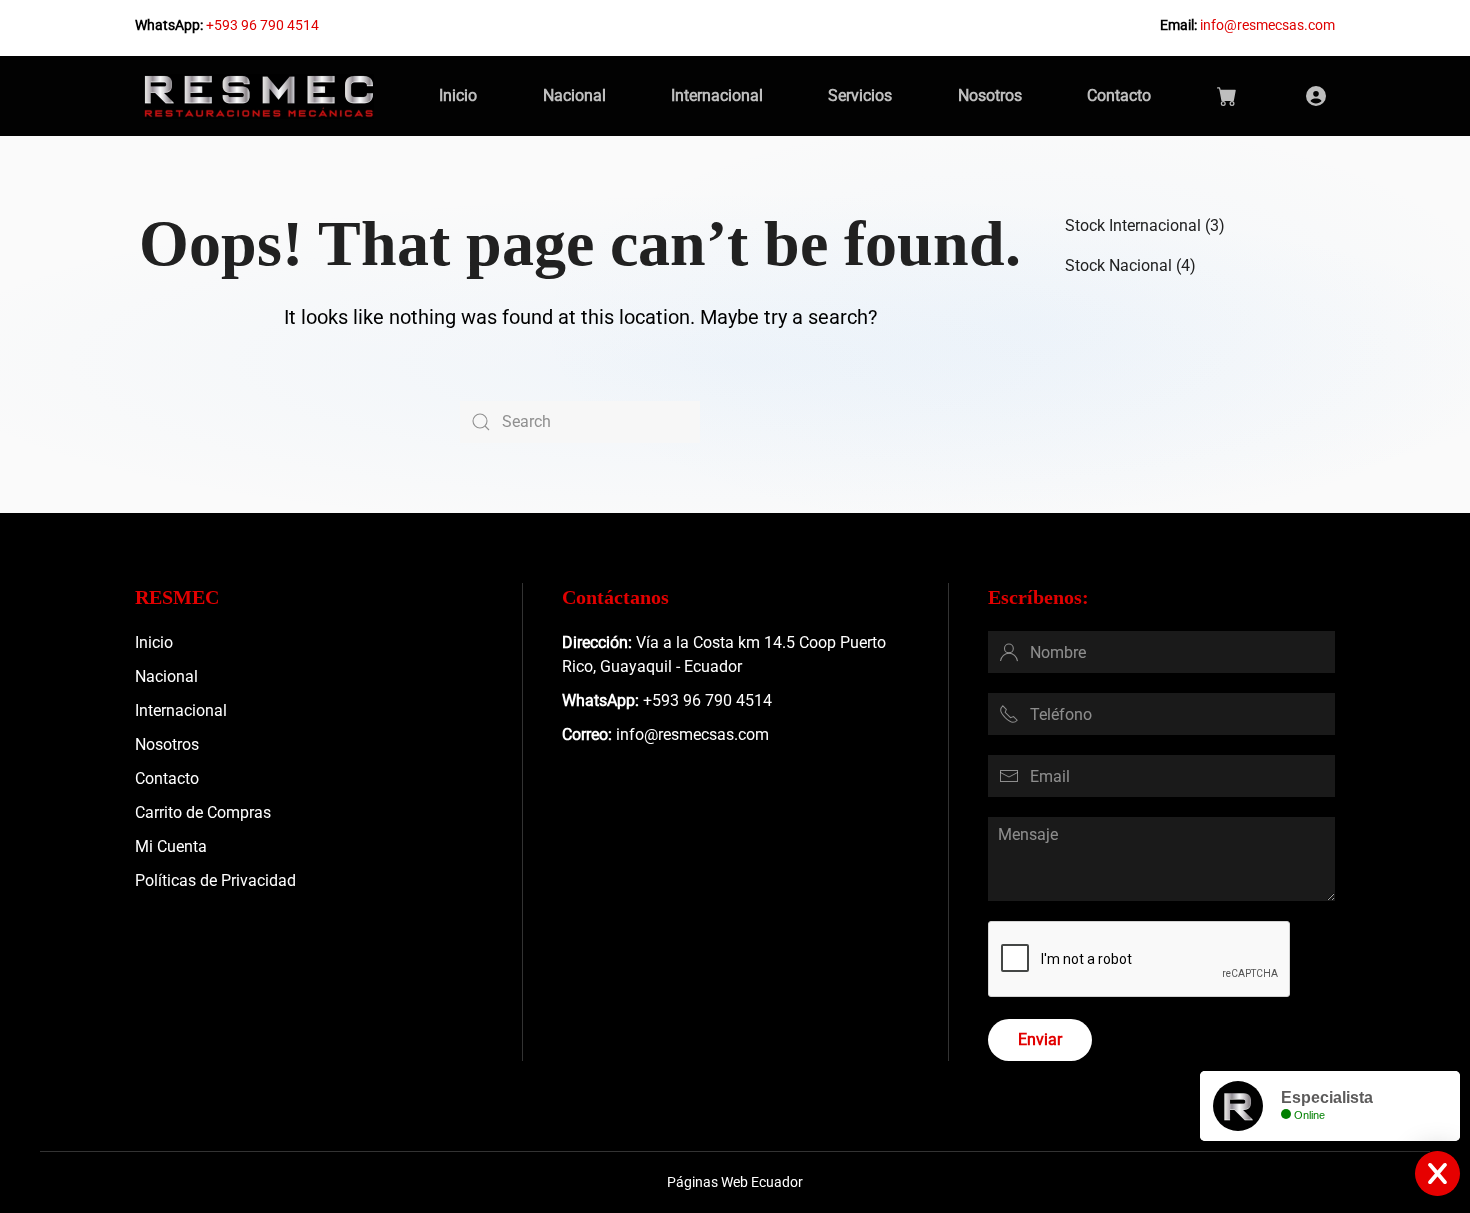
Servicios (860, 95)
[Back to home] (258, 96)
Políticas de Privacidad (215, 880)
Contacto (1119, 95)
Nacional (574, 95)
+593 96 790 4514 (262, 25)
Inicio (458, 95)
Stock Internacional (1133, 225)
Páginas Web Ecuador (735, 1182)
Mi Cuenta (171, 846)
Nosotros (990, 95)
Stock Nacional (1118, 265)
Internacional (717, 95)
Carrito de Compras (203, 812)
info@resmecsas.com (1267, 25)
